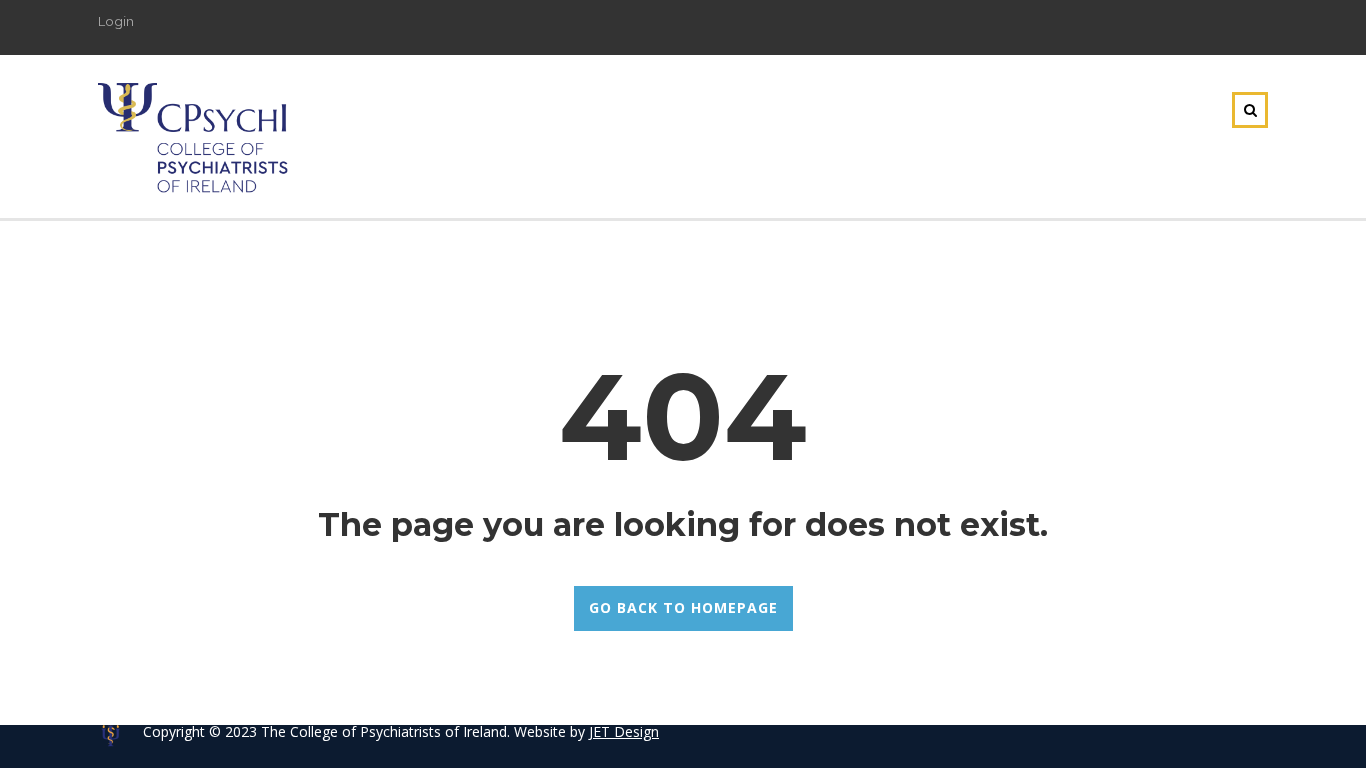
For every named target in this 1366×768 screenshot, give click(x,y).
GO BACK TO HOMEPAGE (683, 607)
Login (116, 21)
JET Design (624, 731)
